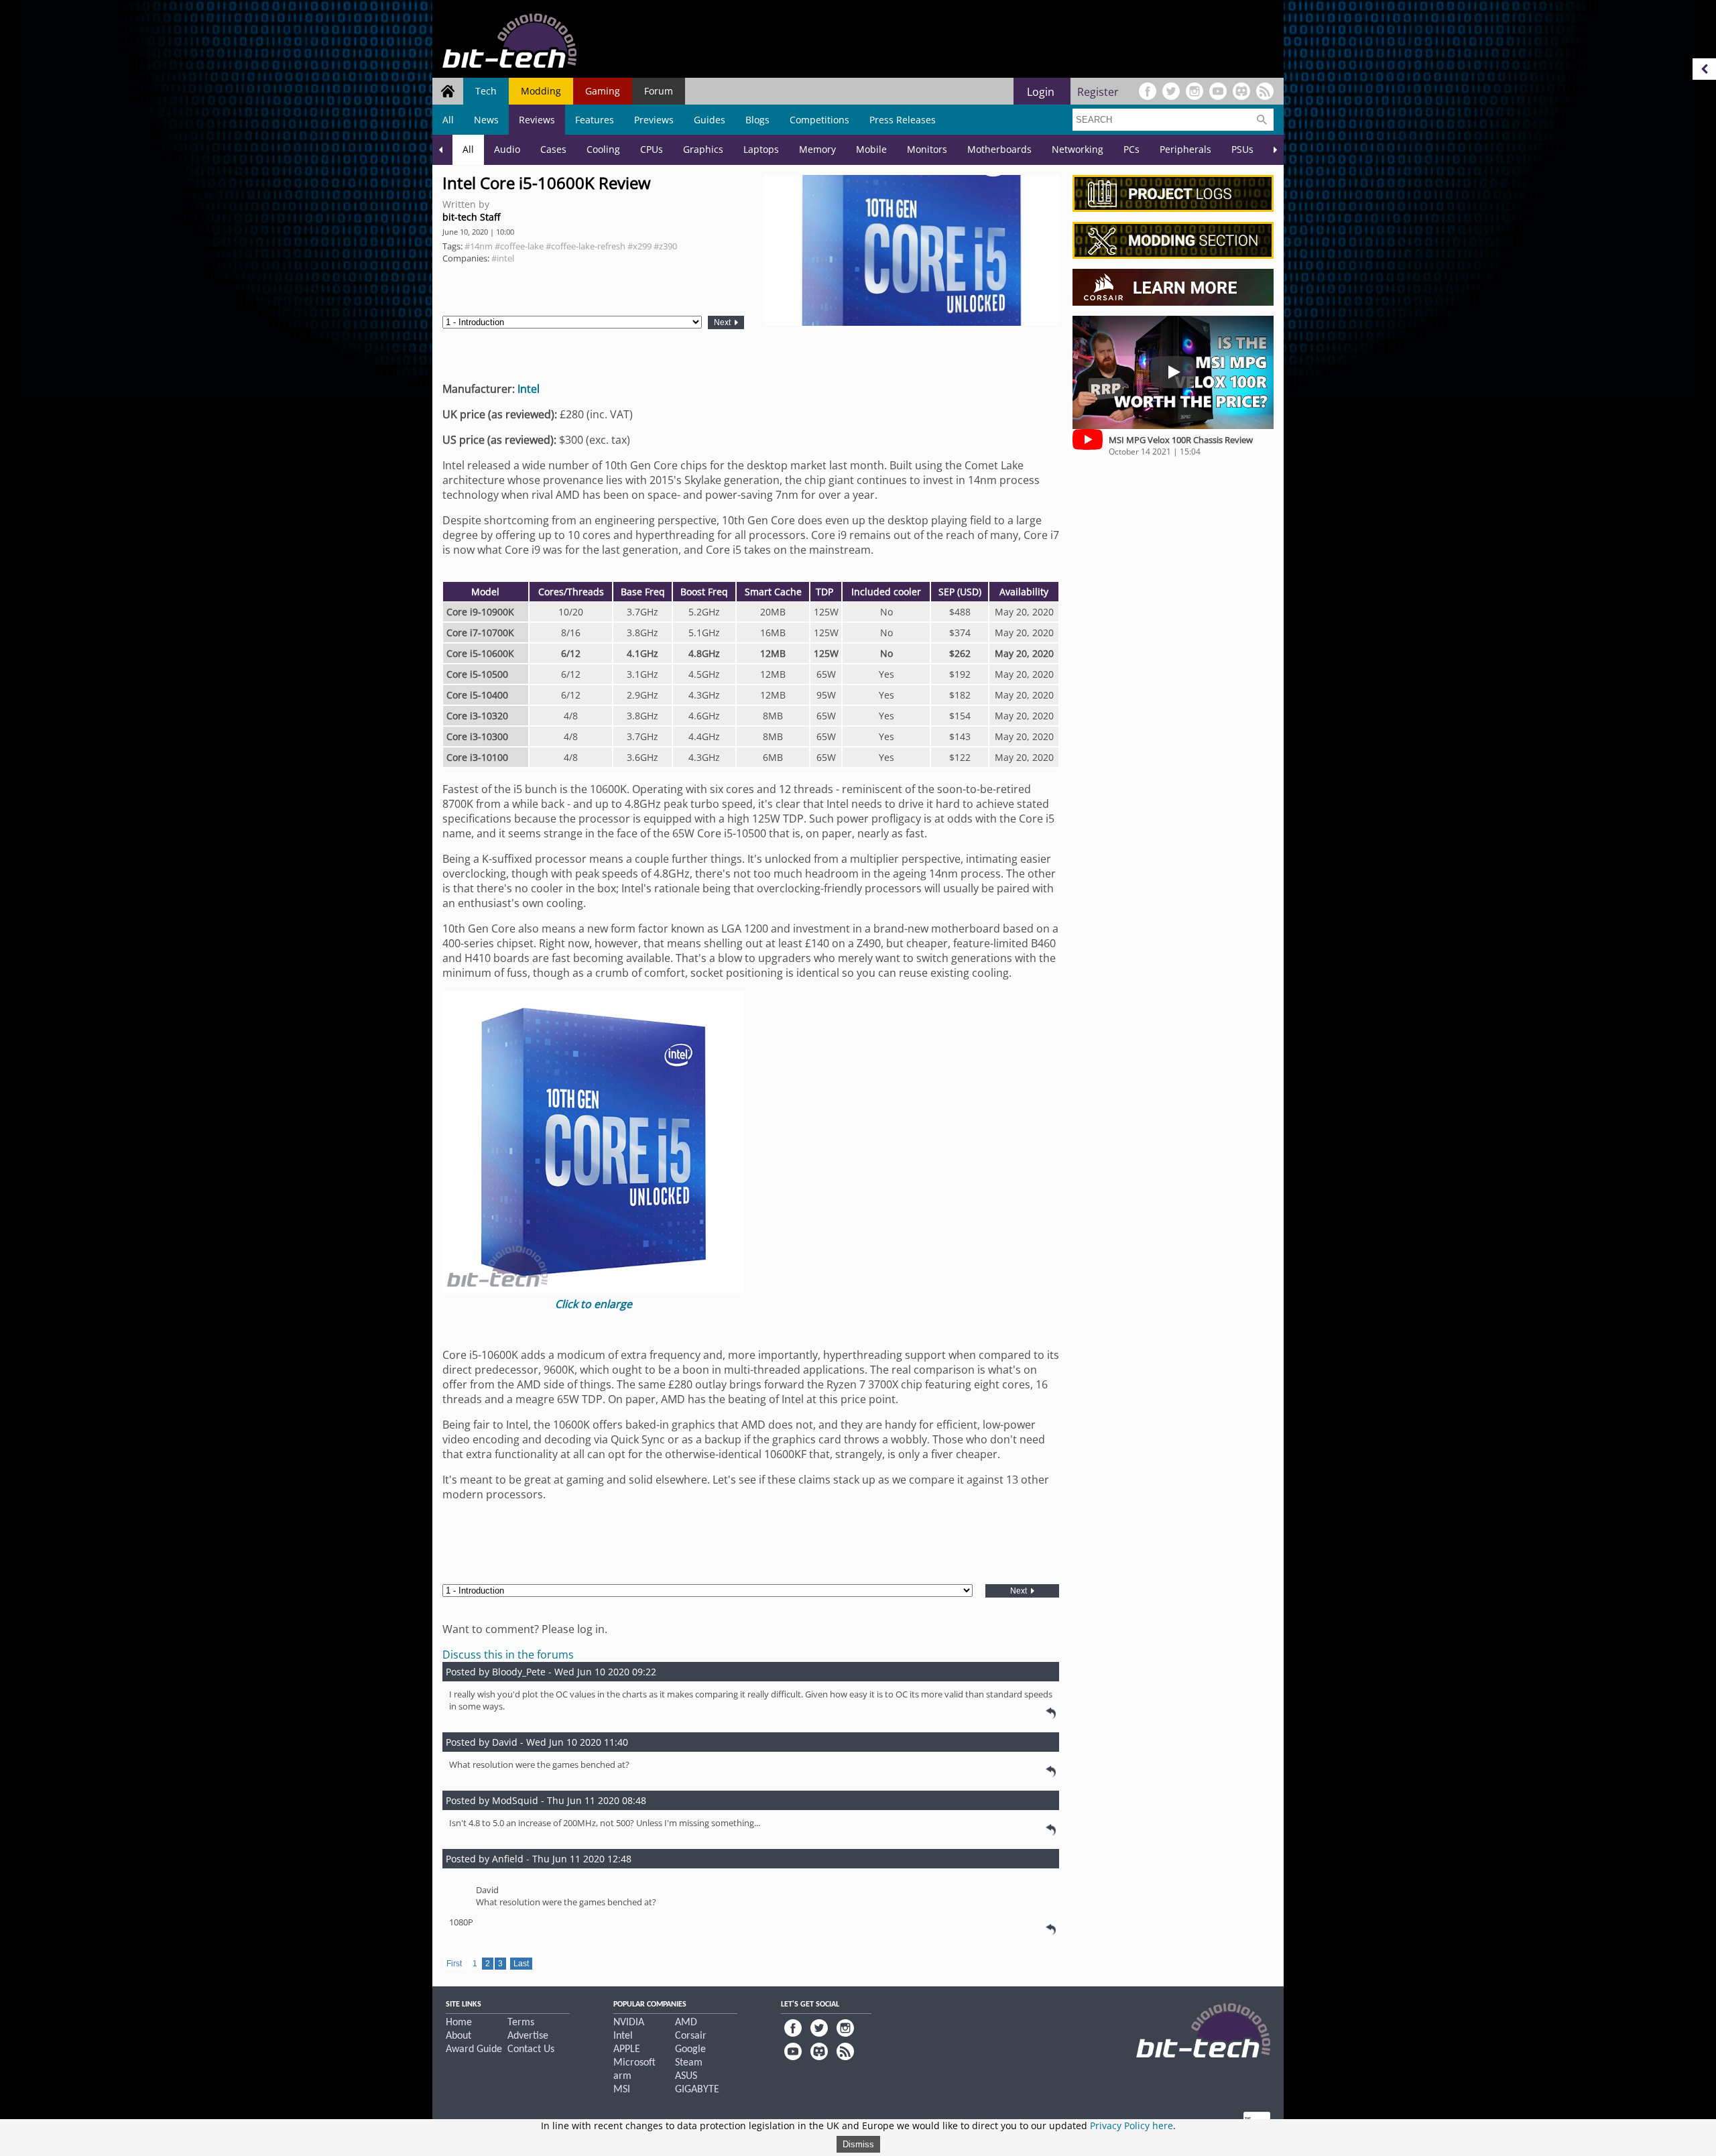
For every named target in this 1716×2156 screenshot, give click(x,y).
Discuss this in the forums (508, 1655)
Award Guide (474, 2049)
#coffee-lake (519, 246)
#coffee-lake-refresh (586, 246)
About (458, 2036)
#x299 (639, 246)
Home (459, 2023)
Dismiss (858, 2144)
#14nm (479, 246)
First (454, 1964)
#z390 (665, 246)
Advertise (528, 2036)
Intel (529, 389)
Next (723, 322)
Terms (521, 2023)
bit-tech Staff (471, 217)
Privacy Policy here (1131, 2125)
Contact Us (531, 2049)
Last (521, 1964)
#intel (503, 258)
